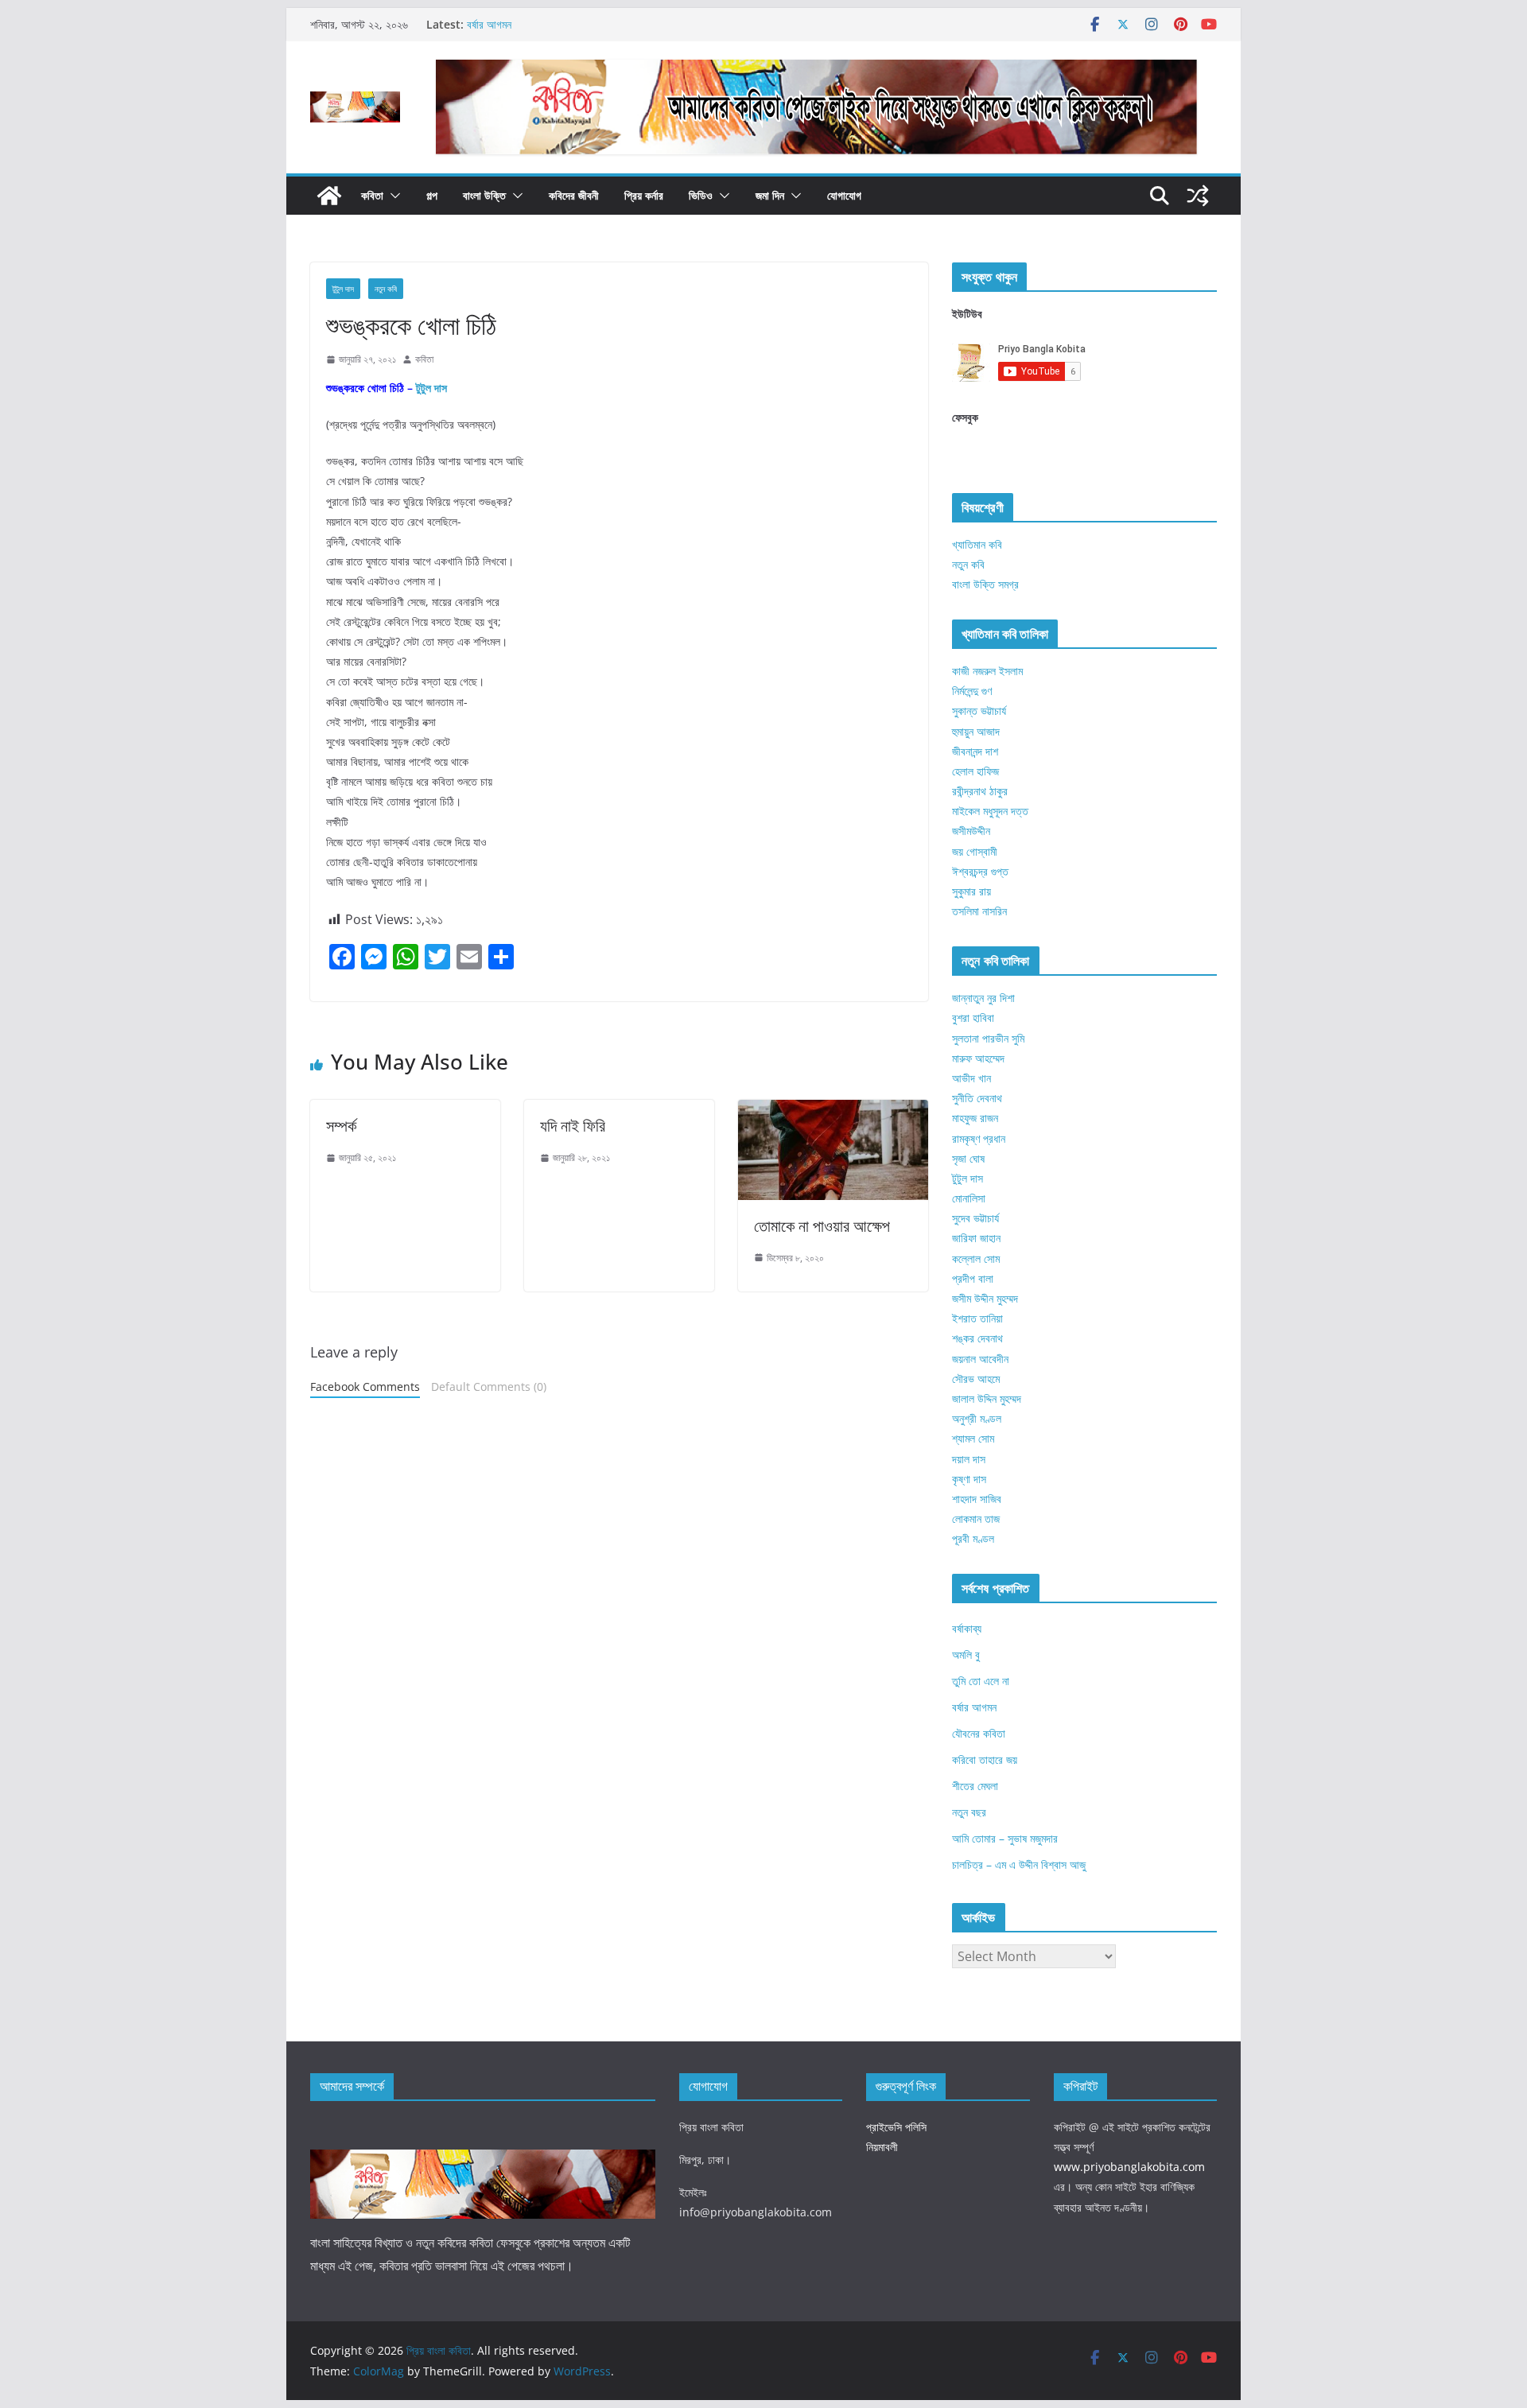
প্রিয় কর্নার (644, 195)
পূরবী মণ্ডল (973, 1538)
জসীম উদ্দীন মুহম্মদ (985, 1298)
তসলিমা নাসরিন (979, 911)
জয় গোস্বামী (975, 851)
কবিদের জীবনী (574, 195)
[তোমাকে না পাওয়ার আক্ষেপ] (833, 1111)
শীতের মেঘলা (975, 1786)
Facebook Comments (365, 1387)
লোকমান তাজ (976, 1519)
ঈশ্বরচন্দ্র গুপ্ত (980, 871)
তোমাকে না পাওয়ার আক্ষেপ (822, 1226)
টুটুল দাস (343, 289)
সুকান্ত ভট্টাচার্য (979, 711)
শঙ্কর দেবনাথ (977, 1338)
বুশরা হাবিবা (973, 1018)
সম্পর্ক (341, 1126)
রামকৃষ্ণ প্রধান (979, 1138)
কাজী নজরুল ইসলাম (987, 671)
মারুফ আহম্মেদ (978, 1058)
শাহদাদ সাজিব (977, 1499)
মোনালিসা (969, 1198)
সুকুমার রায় (971, 891)
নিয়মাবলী (882, 2147)
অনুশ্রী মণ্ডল (977, 1418)
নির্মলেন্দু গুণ (972, 691)
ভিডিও (701, 195)
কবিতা (372, 195)
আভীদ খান (971, 1078)
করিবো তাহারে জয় (985, 1759)
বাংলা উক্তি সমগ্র (985, 584)
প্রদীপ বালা (973, 1278)
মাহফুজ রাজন (975, 1118)
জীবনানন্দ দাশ (975, 751)
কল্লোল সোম (976, 1258)
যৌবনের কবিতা (979, 1733)
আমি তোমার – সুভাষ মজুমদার (1005, 1838)
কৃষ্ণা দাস (969, 1479)
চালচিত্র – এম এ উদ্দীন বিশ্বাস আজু (1019, 1864)
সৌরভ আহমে (976, 1379)
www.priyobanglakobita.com (1129, 2167)
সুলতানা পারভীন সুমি (988, 1038)
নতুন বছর (969, 1812)
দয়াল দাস (969, 1459)
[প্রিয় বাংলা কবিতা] (329, 196)
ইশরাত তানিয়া (977, 1318)
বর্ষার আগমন (489, 24)
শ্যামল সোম (973, 1438)
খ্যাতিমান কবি (977, 544)
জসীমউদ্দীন (971, 831)
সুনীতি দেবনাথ (977, 1098)
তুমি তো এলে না (981, 1681)
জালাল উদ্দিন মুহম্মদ (987, 1398)
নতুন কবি (386, 289)
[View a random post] (1198, 196)
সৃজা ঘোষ (968, 1158)
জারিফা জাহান (976, 1238)
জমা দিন (770, 195)
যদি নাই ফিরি (573, 1126)
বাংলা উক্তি (484, 195)
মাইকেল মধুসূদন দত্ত (990, 811)
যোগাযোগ (844, 195)
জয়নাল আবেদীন (980, 1359)
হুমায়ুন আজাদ (976, 731)
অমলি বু (966, 1655)
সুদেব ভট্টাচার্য (975, 1218)
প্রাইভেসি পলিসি (896, 2127)
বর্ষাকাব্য (967, 1628)
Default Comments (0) (489, 1387)
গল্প (432, 195)
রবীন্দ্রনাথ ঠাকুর (980, 791)
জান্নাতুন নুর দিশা (983, 998)
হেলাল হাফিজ (975, 771)
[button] (392, 196)
